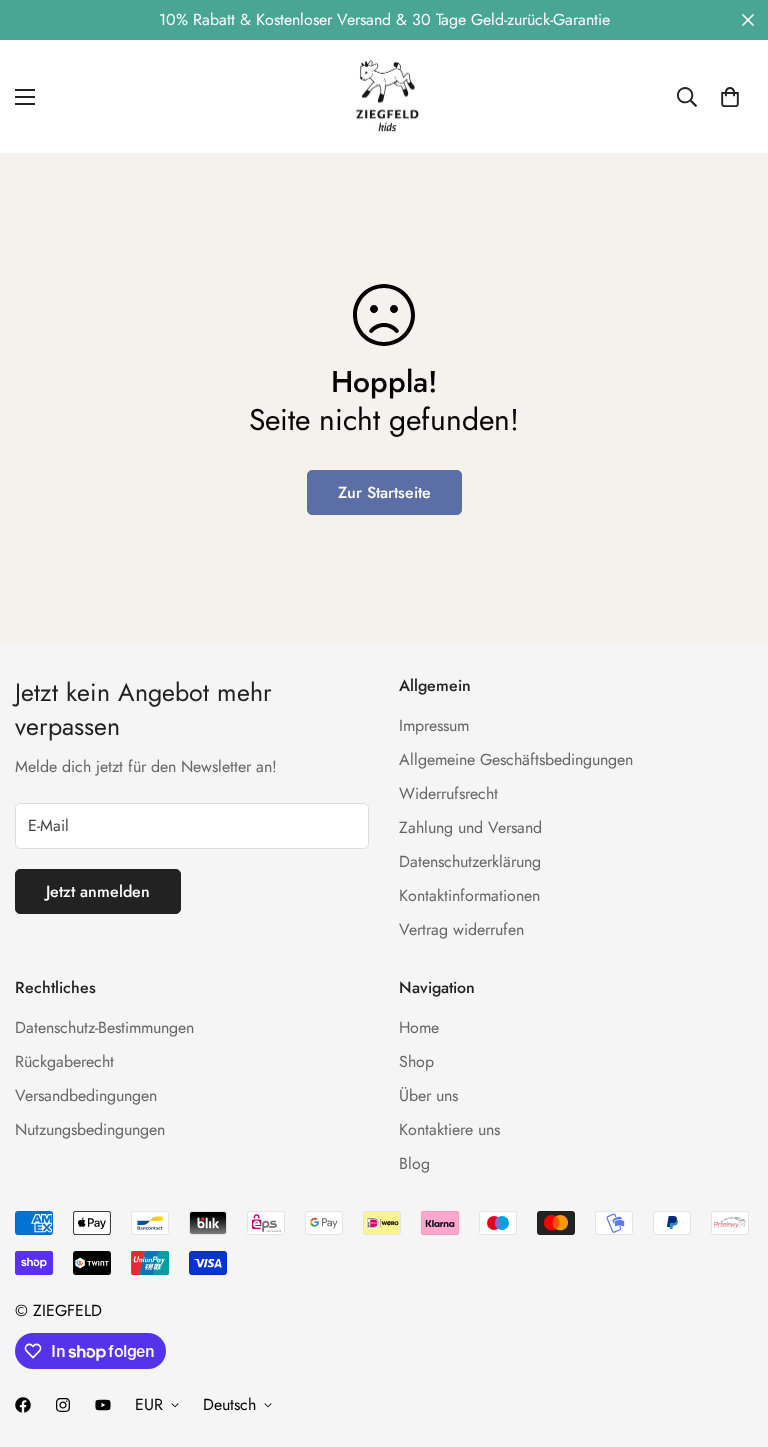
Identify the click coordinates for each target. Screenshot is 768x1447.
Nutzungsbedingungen (90, 1129)
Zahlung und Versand (470, 827)
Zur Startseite (384, 492)
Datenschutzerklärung (470, 861)
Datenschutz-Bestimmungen (104, 1027)
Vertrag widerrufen (461, 929)
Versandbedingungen (86, 1095)
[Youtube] (103, 1405)
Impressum (434, 725)
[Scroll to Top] (729, 1338)
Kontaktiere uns (449, 1129)
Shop (416, 1061)
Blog (414, 1163)
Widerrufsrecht (448, 793)
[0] (730, 97)
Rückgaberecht (64, 1061)
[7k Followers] (23, 1405)
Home (419, 1027)
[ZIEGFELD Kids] (384, 96)
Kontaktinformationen (469, 895)
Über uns (428, 1095)
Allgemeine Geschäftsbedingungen (516, 759)
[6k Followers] (63, 1405)
